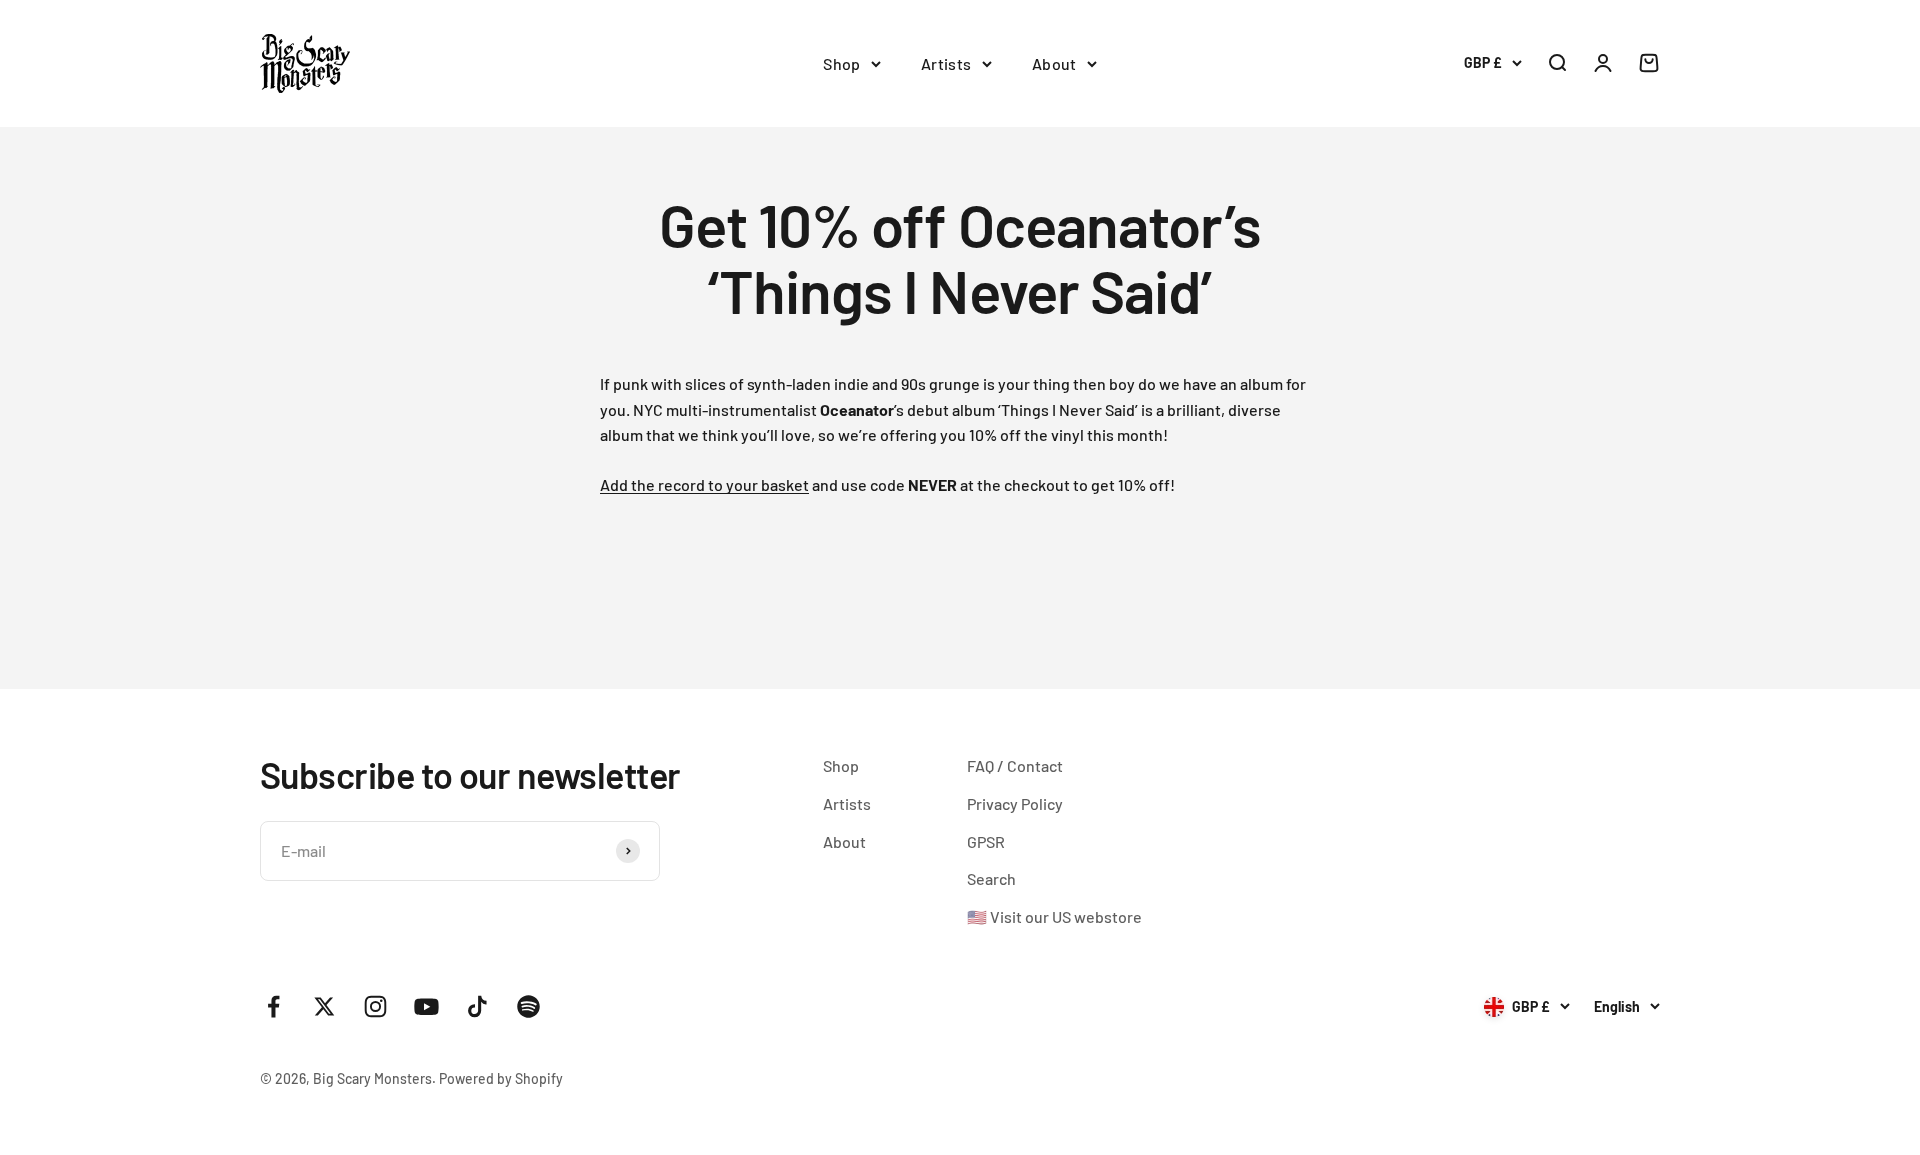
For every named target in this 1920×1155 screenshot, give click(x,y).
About (1054, 63)
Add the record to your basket (704, 484)
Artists (946, 63)
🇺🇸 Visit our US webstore (1054, 916)
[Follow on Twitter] (324, 1006)
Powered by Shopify (501, 1078)
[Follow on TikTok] (477, 1006)
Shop (842, 63)
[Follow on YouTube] (426, 1006)
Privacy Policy (1015, 803)
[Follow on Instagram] (375, 1006)
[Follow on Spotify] (528, 1006)
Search (991, 878)
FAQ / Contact (1015, 765)
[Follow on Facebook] (273, 1006)
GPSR (986, 841)
